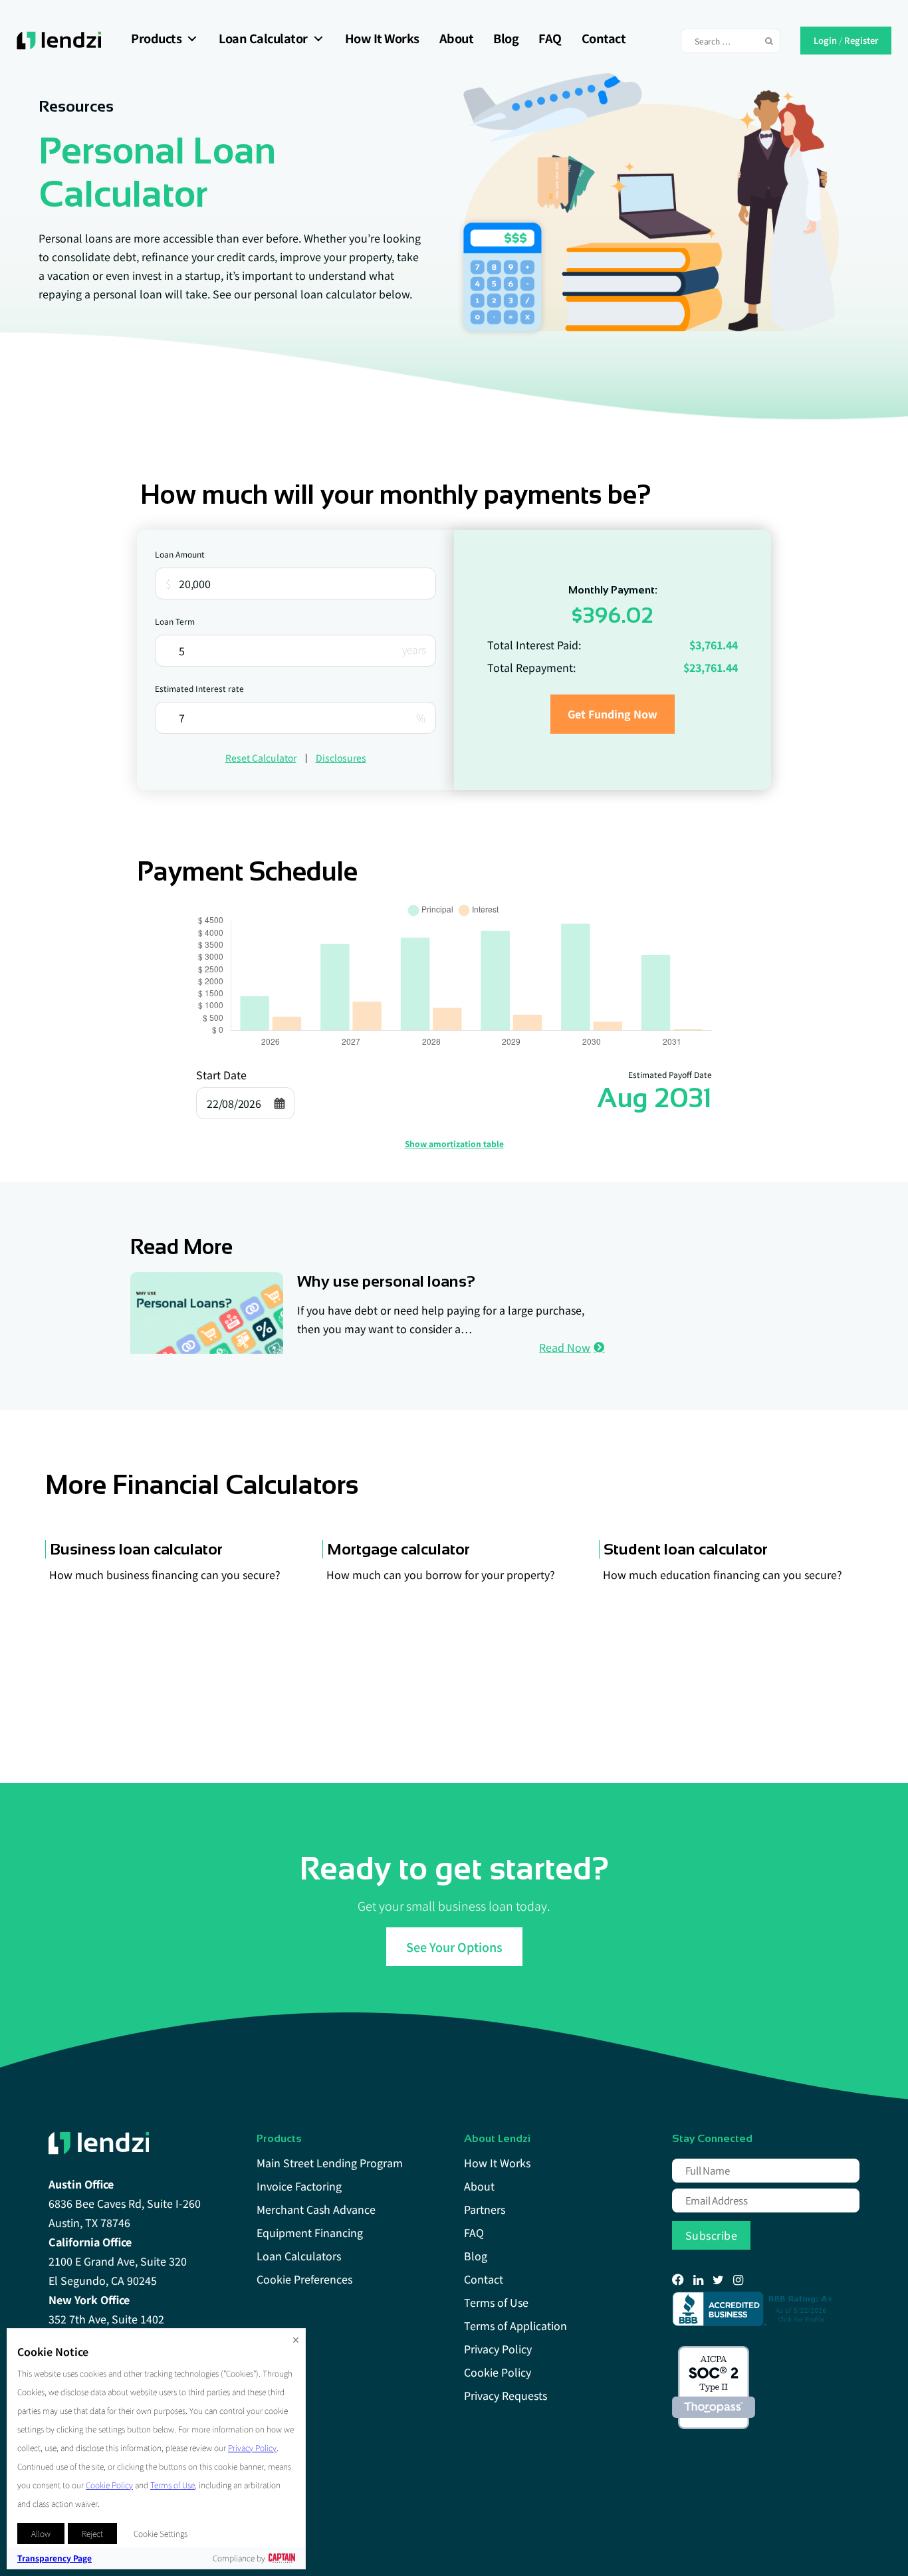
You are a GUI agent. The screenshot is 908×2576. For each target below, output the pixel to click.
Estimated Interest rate (199, 688)
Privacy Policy (498, 2349)
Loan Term (175, 621)
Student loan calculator (686, 1549)
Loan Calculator (263, 38)
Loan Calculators (299, 2256)
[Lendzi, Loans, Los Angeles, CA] (755, 2309)
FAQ (550, 38)
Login (825, 39)
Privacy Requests (506, 2395)
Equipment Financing (310, 2232)
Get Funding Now (613, 714)
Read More (181, 1247)
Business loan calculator (136, 1549)
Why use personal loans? (386, 1281)
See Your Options (454, 1947)
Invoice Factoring (299, 2186)
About (457, 38)
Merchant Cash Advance (316, 2209)
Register (861, 39)
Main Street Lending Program (330, 2163)
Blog (506, 38)
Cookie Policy (498, 2372)
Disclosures (341, 758)
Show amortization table (454, 1143)
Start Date (221, 1075)
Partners (485, 2209)
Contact (604, 38)
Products (156, 38)
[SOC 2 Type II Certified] (714, 2388)
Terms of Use (496, 2302)
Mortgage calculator (398, 1549)
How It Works (382, 38)
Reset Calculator (261, 758)
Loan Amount (180, 554)
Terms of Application (515, 2325)
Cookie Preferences (304, 2279)
